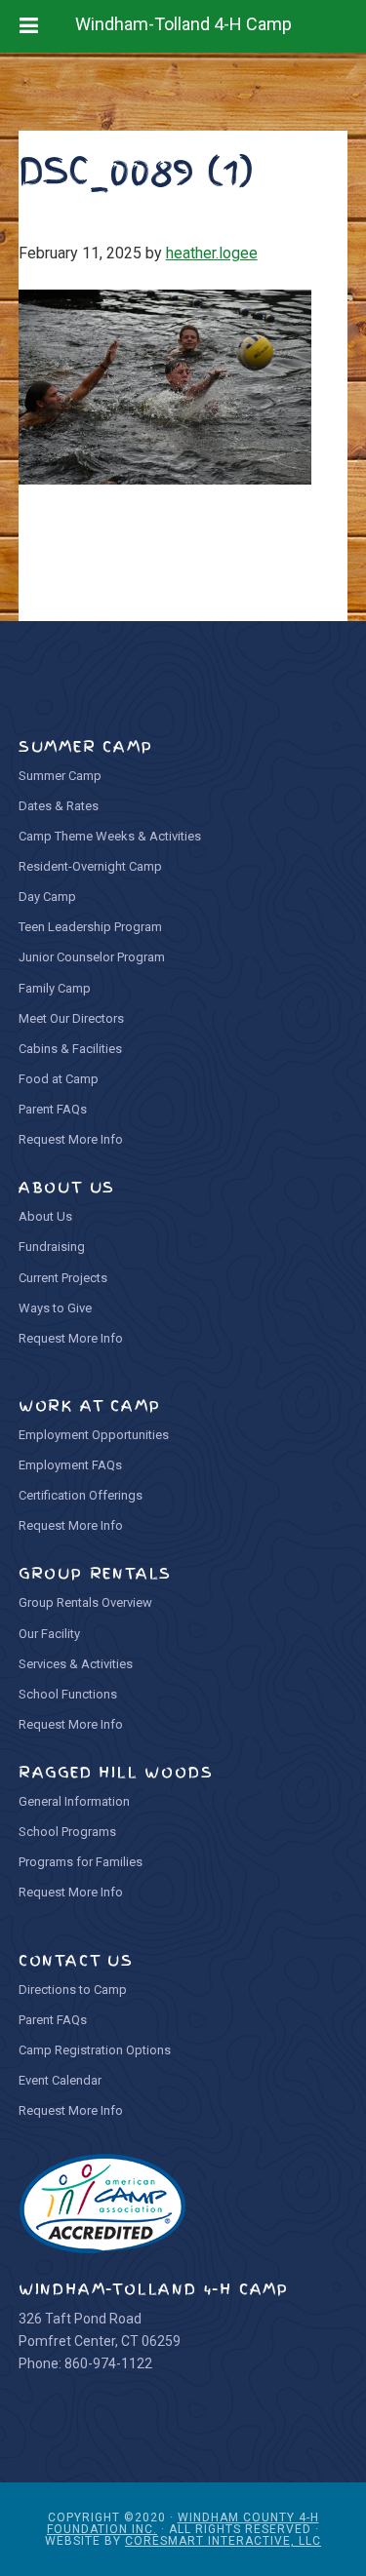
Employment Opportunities (94, 1435)
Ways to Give (55, 1308)
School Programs (67, 1832)
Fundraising (52, 1247)
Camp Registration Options (95, 2050)
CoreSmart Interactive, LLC (223, 2541)
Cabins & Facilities (70, 1049)
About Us (45, 1216)
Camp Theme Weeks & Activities (110, 836)
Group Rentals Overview (85, 1602)
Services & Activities (76, 1664)
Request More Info (71, 1139)
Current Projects (63, 1278)
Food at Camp (59, 1079)
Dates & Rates (59, 806)
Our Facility (49, 1634)
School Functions (68, 1694)
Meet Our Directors (71, 1018)
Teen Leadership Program (90, 927)
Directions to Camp (73, 1990)
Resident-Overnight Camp (90, 866)
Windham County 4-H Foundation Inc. (183, 2523)
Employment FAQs (70, 1465)
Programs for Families (81, 1862)
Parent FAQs (53, 1109)
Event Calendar (60, 2080)
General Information (74, 1801)
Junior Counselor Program (92, 957)
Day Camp (47, 897)
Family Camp (55, 988)
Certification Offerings (81, 1495)
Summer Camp (60, 776)
